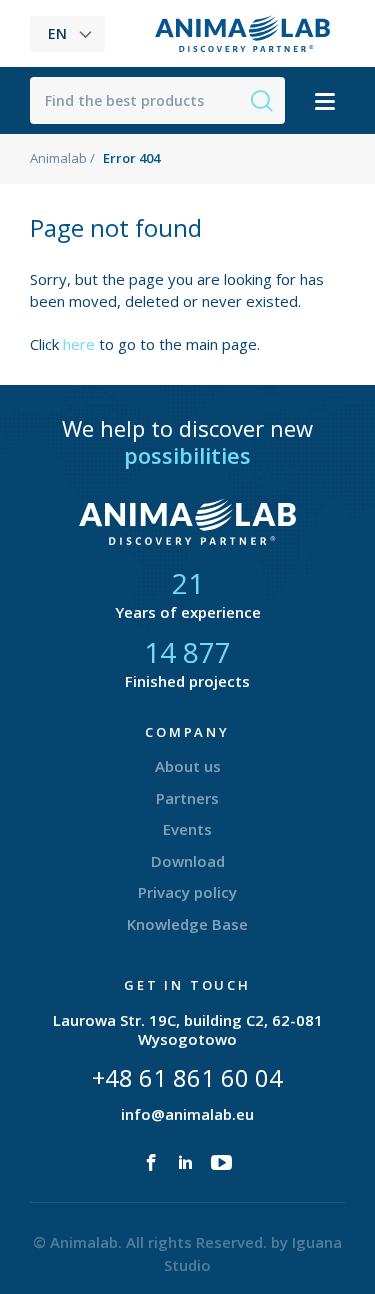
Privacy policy (187, 892)
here (79, 344)
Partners (187, 798)
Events (187, 829)
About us (188, 766)
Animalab (58, 158)
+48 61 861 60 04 (187, 1077)
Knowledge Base (187, 924)
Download (188, 861)
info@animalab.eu (187, 1114)
